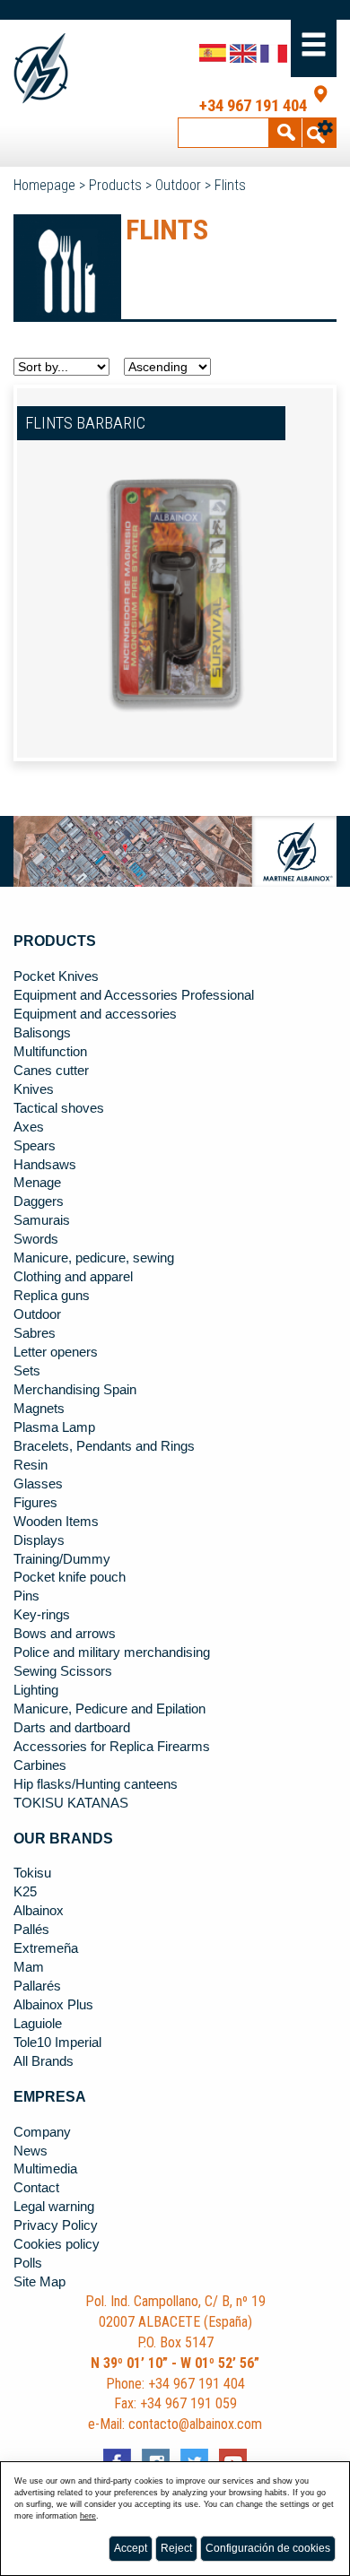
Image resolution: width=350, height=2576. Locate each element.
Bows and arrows (65, 1634)
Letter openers (56, 1352)
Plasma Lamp (54, 1427)
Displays (39, 1540)
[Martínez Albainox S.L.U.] (46, 69)
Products (115, 185)
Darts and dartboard (72, 1728)
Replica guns (52, 1296)
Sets (27, 1371)
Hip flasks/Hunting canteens (96, 1784)
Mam (29, 1967)
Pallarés (37, 1986)
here (88, 2516)
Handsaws (45, 1165)
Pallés (31, 1930)
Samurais (42, 1220)
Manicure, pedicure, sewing (94, 1258)
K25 (25, 1892)
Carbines (40, 1765)
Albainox (39, 1911)
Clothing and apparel (73, 1277)
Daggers (39, 1201)
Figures (35, 1503)
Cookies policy (57, 2244)
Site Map (39, 2282)
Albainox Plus (53, 2005)
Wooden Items (56, 1522)
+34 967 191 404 (253, 106)
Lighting (36, 1690)
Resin (31, 1465)
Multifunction (50, 1052)
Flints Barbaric (85, 423)
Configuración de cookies (268, 2548)
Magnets (39, 1409)
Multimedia (45, 2169)
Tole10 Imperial (57, 2043)
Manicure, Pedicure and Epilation (109, 1709)
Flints (230, 185)
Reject (176, 2548)
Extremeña (46, 1948)
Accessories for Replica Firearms (112, 1747)
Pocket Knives (56, 976)
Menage (37, 1183)
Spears (35, 1146)
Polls (28, 2263)
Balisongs (42, 1033)
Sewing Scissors (63, 1671)
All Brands (44, 2061)
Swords (36, 1239)
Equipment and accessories (95, 1014)
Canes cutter (51, 1071)
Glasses (38, 1484)
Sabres (35, 1333)
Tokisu (32, 1873)
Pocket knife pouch (70, 1577)
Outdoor (178, 185)
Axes (29, 1127)
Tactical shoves (59, 1108)
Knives (34, 1089)
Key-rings (42, 1615)
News (31, 2151)
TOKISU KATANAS (71, 1803)
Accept (131, 2548)
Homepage (44, 185)
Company (42, 2132)
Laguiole (38, 2024)
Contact (36, 2188)
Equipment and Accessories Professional (134, 995)
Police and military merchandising (112, 1652)
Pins (26, 1596)
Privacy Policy (56, 2225)
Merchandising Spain (75, 1390)
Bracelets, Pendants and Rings (104, 1446)
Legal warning (54, 2207)
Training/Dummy (62, 1559)
